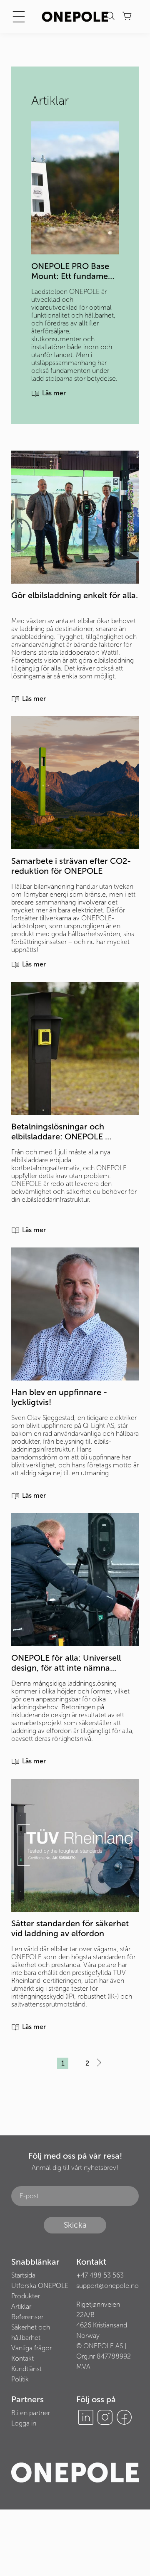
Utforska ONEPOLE (40, 2286)
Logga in (24, 2423)
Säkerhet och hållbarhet (31, 2332)
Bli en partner (31, 2413)
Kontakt (22, 2358)
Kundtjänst (26, 2369)
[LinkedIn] (86, 2417)
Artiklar (21, 2306)
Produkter (26, 2296)
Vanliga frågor (31, 2348)
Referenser (27, 2317)
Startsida (23, 2275)
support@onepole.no (107, 2286)
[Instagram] (105, 2417)
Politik (20, 2379)
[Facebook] (124, 2417)
